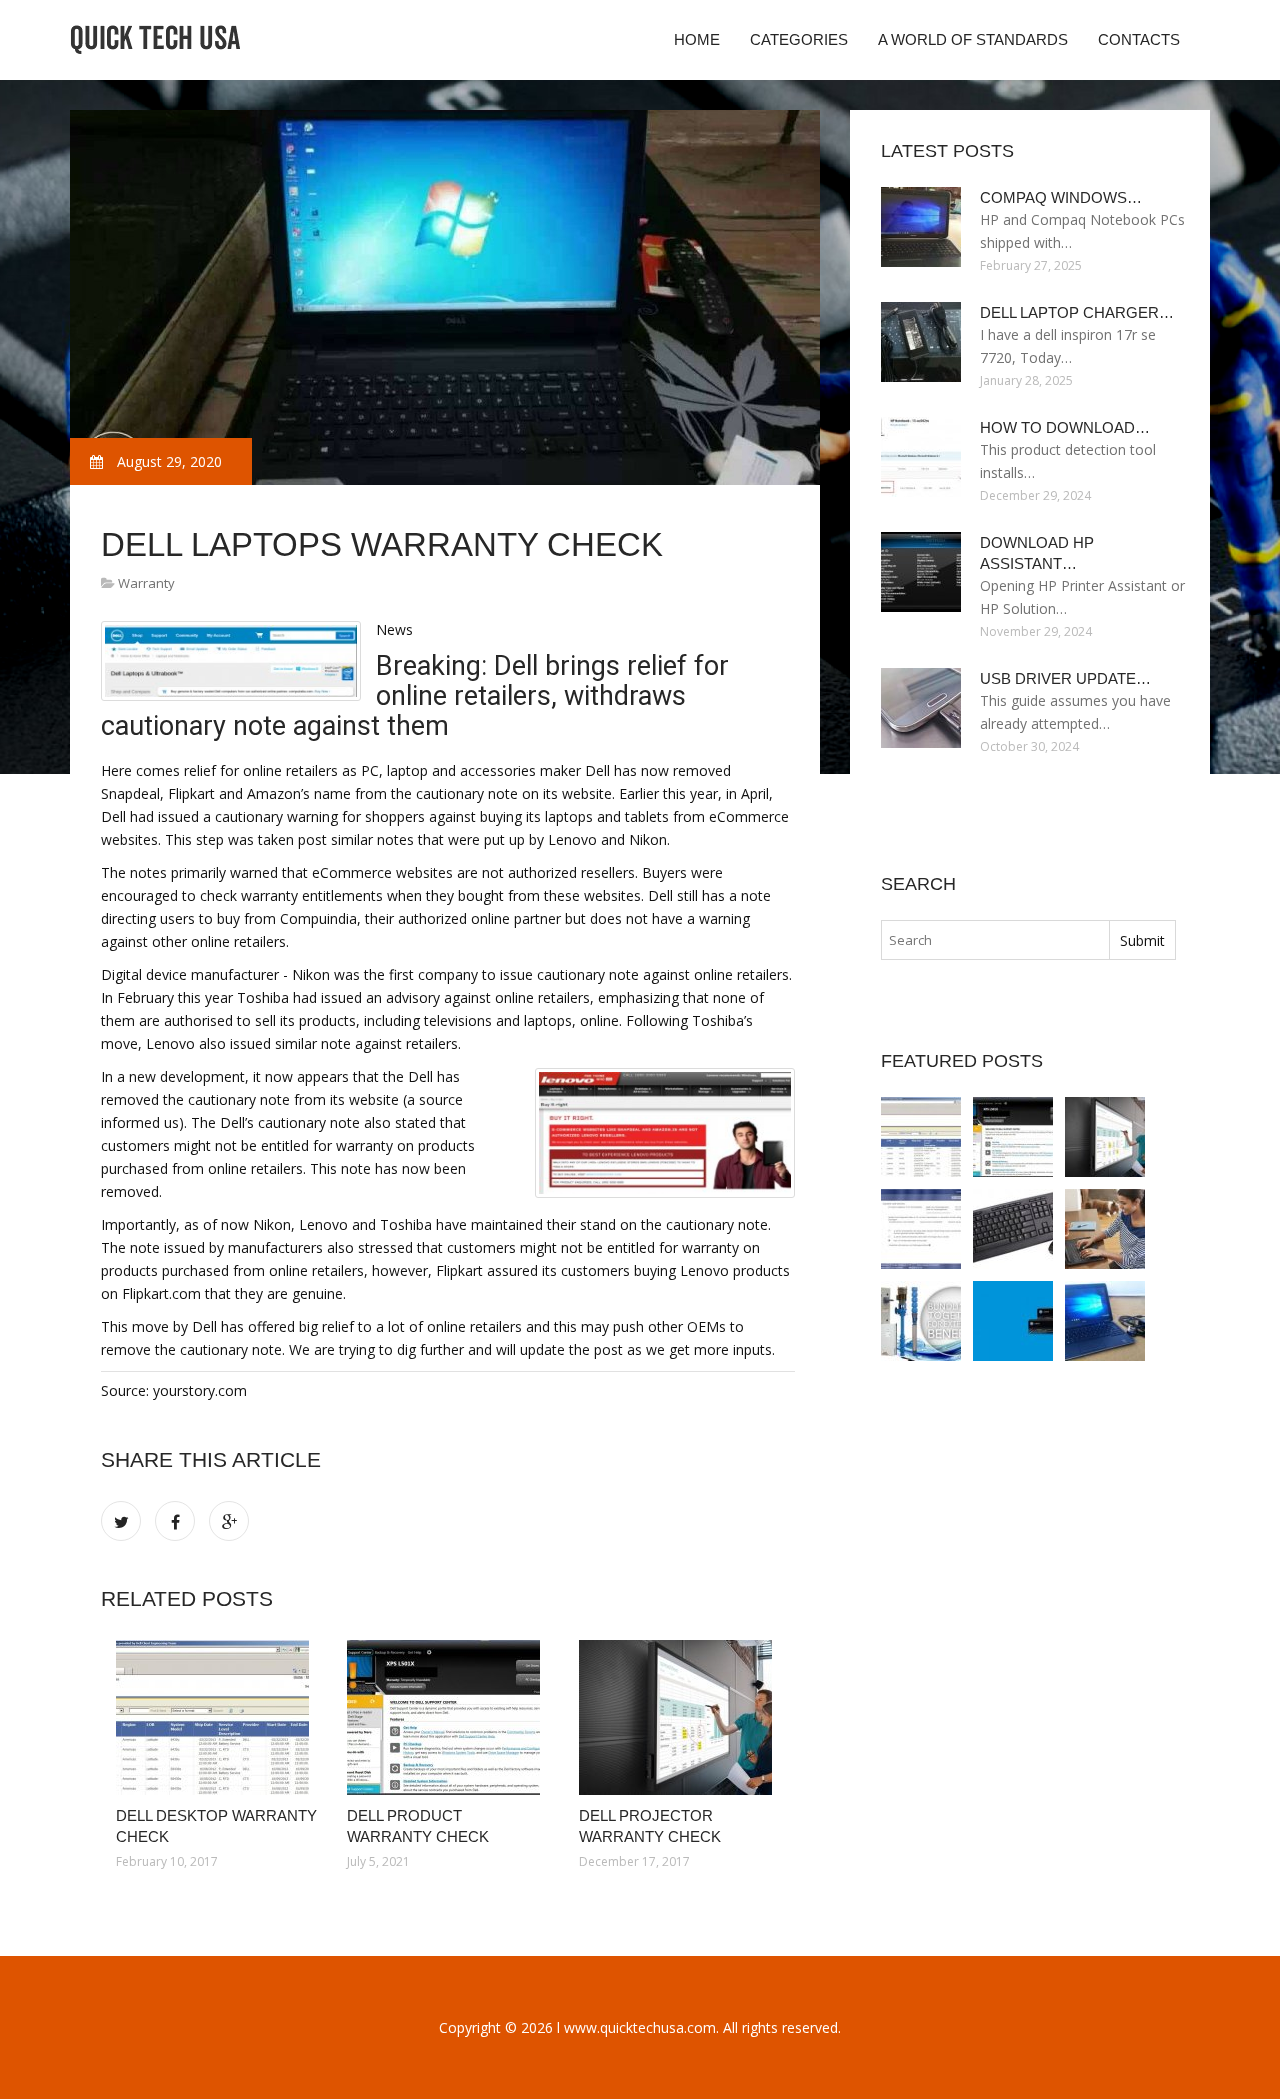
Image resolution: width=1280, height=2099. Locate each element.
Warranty (146, 583)
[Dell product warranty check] (447, 1717)
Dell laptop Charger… (1077, 312)
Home (697, 39)
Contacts (1139, 39)
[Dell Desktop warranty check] (216, 1717)
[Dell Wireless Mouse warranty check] (1013, 1229)
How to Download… (1065, 427)
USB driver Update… (1065, 678)
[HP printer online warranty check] (1013, 1321)
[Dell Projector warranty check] (679, 1717)
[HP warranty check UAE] (921, 1321)
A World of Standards (973, 39)
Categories (799, 39)
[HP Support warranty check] (921, 1229)
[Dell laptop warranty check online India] (1105, 1229)
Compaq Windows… (1061, 197)
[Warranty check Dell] (1105, 1321)
